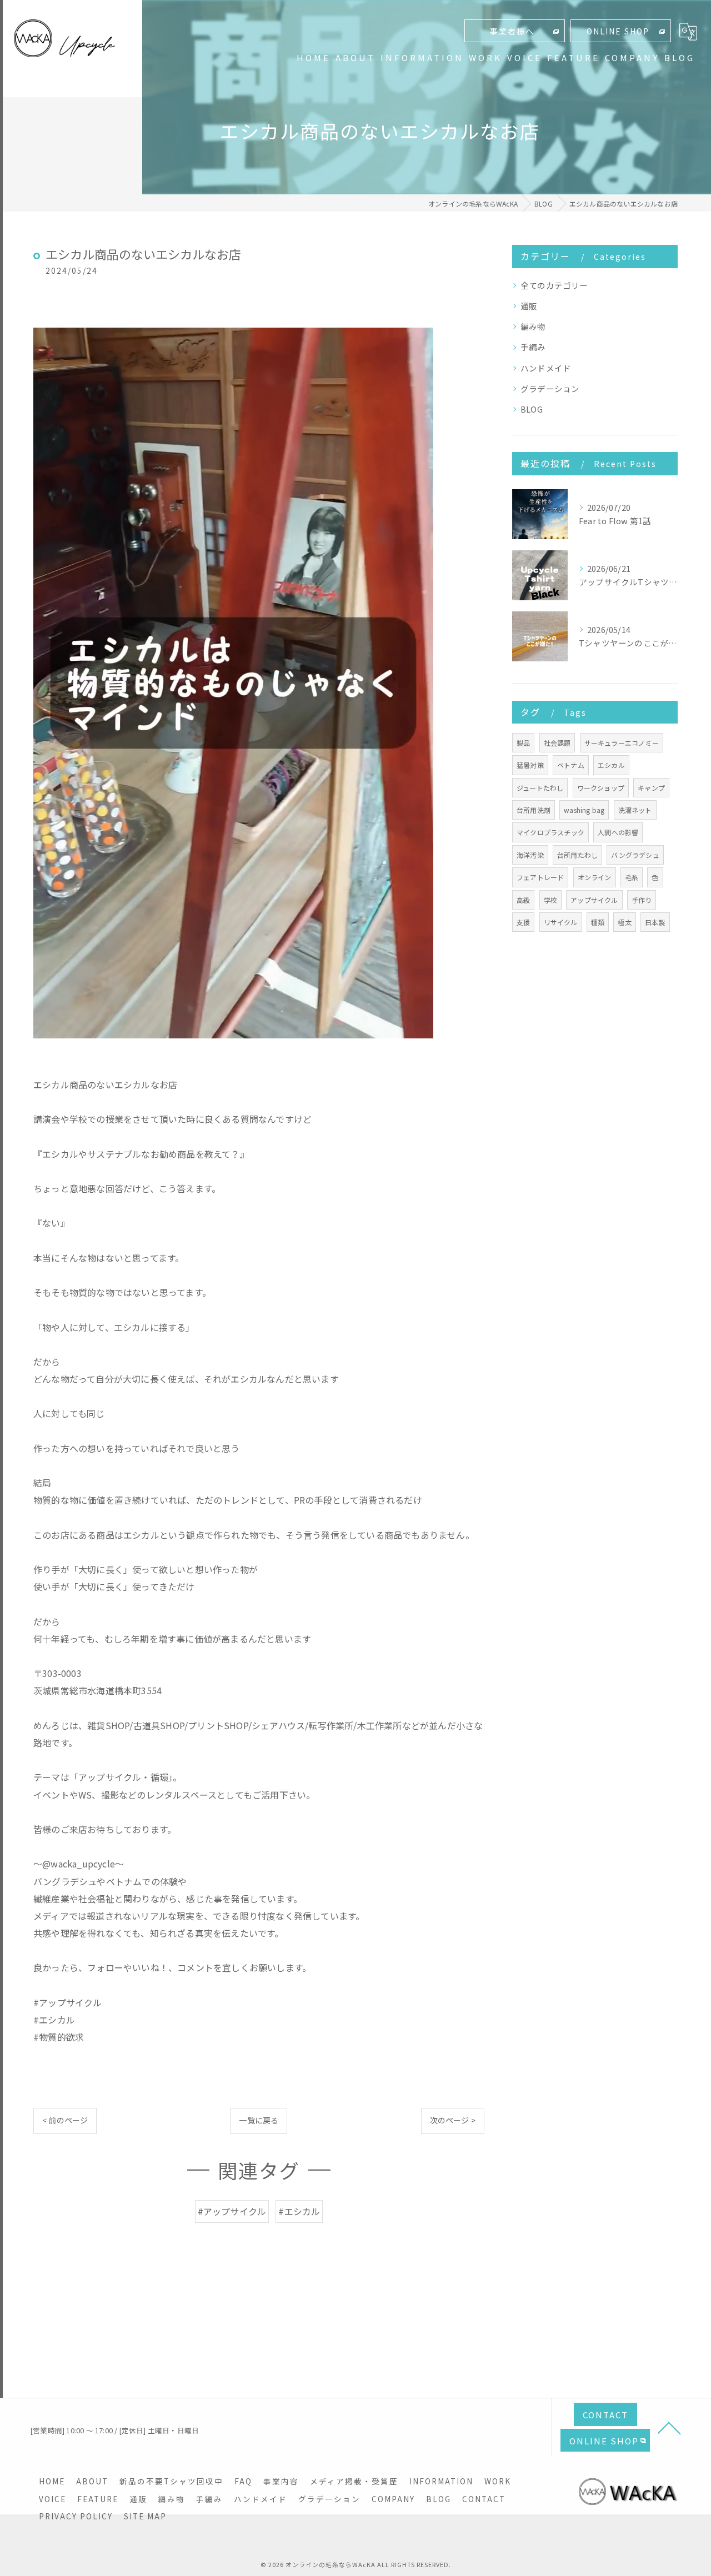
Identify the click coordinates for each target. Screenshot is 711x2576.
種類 (598, 922)
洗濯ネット (635, 810)
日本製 (655, 922)
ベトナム (571, 765)
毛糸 (632, 877)
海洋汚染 (530, 855)
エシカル (611, 765)
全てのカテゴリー (554, 285)
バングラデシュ (635, 855)
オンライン (595, 877)
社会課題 (557, 743)
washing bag (584, 810)
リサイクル (561, 922)
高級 (523, 900)
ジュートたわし (540, 788)
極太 (624, 922)
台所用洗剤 (534, 810)
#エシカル (299, 2211)
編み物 (533, 326)
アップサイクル (594, 900)
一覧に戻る (259, 2120)
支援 (523, 922)
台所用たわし (577, 855)
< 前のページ (65, 2120)
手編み (533, 347)
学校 (550, 900)
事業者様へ (512, 31)
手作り (642, 900)
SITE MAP (145, 2516)
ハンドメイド (546, 368)
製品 (523, 743)
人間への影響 (618, 832)
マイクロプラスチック (550, 832)
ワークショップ (601, 788)
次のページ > (453, 2120)
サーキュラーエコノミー (622, 743)
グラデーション (550, 388)
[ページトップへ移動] (669, 2427)
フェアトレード (540, 877)
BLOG (532, 409)
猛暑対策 (530, 765)
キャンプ (651, 788)
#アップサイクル (232, 2211)
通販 (529, 306)
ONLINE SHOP (618, 31)
